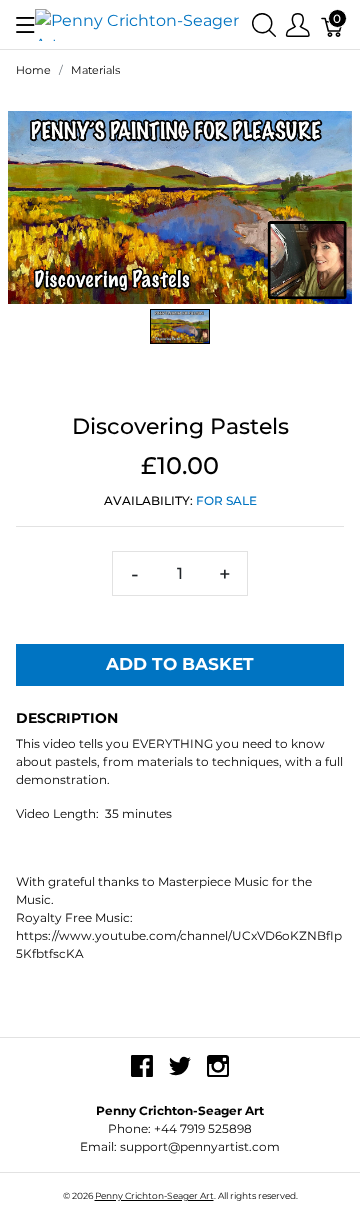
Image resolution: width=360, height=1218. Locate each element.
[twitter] (180, 1074)
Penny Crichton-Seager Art (154, 1195)
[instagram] (218, 1074)
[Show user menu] (298, 24)
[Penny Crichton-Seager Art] (144, 23)
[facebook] (142, 1074)
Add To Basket (180, 664)
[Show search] (264, 24)
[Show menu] (25, 25)
